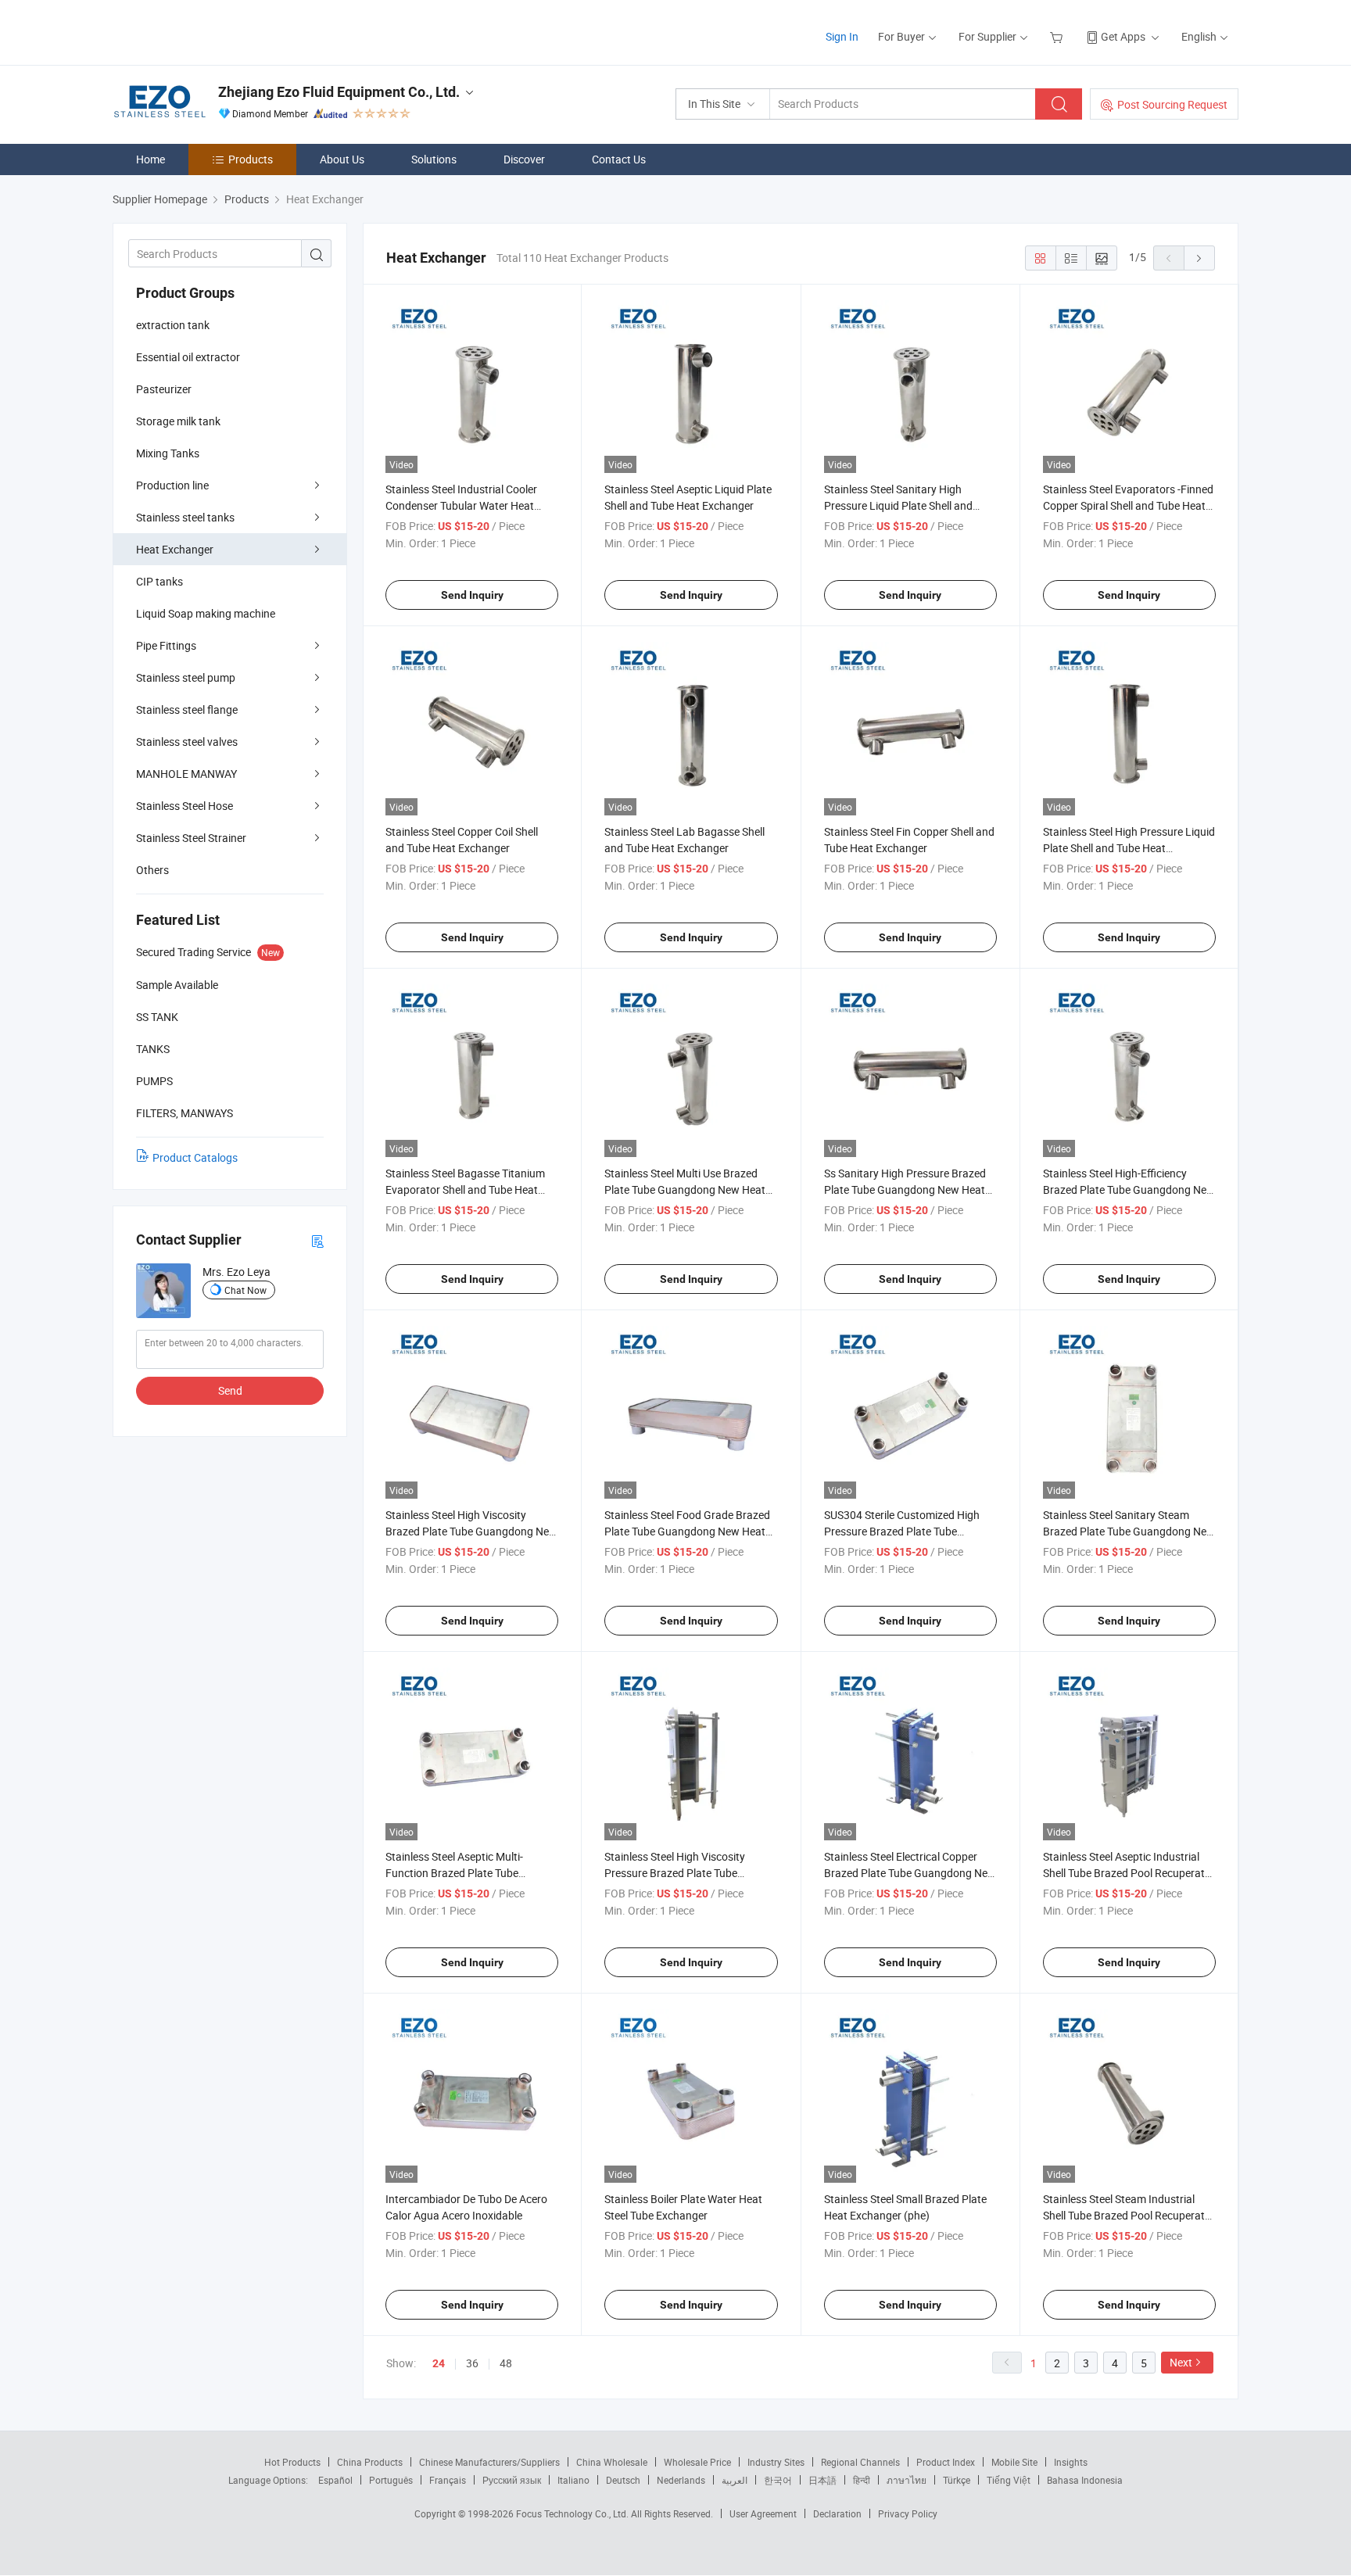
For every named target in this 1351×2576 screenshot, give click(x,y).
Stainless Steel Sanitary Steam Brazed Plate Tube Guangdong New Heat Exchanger (1129, 1531)
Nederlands (681, 2480)
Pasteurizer (164, 389)
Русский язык (512, 2480)
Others (152, 870)
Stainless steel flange (187, 709)
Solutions (434, 159)
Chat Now (245, 1290)
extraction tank (173, 325)
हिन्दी (862, 2480)
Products (251, 159)
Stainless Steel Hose (185, 806)
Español (335, 2480)
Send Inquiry (472, 595)
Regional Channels (860, 2462)
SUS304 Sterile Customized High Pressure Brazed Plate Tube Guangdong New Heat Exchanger (905, 1531)
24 (439, 2363)
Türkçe (957, 2480)
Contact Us (619, 159)
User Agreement (763, 2513)
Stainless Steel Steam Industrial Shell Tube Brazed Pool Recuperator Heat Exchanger (1129, 2215)
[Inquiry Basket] (1058, 36)
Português (391, 2480)
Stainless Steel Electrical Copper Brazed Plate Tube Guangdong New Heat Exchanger (910, 1873)
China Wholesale (612, 2462)
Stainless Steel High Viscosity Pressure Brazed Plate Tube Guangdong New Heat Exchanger (685, 1873)
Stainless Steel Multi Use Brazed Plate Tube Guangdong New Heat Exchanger (685, 1189)
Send (230, 1390)
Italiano (573, 2480)
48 (506, 2363)
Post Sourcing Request (1172, 104)
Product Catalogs (195, 1157)
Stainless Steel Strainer (191, 838)
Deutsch (623, 2480)
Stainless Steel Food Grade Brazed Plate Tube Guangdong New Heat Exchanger (687, 1531)
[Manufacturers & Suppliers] (213, 31)
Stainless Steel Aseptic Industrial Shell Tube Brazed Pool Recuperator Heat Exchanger (1129, 1873)
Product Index (946, 2462)
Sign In (842, 36)
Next (1181, 2362)
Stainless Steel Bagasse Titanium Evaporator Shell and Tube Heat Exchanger (465, 1189)
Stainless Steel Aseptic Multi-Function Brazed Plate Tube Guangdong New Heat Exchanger (466, 1873)
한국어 (778, 2480)
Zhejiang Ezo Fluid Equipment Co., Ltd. (339, 92)
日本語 (822, 2480)
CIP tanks (159, 581)
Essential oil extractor (188, 357)
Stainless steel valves (187, 742)
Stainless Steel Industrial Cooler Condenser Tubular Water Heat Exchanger (461, 505)
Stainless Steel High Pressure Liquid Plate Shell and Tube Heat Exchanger (1129, 848)
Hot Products (292, 2462)
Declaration (837, 2513)
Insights (1071, 2462)
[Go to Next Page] (1199, 258)
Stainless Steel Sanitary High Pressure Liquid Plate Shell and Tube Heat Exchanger (898, 505)
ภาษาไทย (907, 2480)
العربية (735, 2480)
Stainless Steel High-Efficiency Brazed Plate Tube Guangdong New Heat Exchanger (1129, 1189)
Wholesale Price (697, 2462)
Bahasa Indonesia (1085, 2480)
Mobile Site (1014, 2462)
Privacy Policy (908, 2513)
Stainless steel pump (186, 677)
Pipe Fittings (166, 645)
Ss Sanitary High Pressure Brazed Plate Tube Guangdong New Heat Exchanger (905, 1189)
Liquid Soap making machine (206, 613)
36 (472, 2363)
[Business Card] (317, 1240)
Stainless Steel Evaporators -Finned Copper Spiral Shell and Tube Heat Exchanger (1128, 505)
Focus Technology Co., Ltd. (573, 2513)
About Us (342, 159)
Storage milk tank (178, 421)
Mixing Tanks (168, 453)
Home (151, 159)
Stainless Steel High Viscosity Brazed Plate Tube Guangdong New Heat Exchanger (471, 1531)
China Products (370, 2462)
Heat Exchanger (175, 549)
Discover (524, 159)
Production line (172, 485)
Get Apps (1123, 36)
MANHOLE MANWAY (186, 774)
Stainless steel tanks (185, 517)
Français (448, 2480)
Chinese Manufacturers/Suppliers (489, 2462)
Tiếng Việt (1009, 2480)
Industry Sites (776, 2462)
